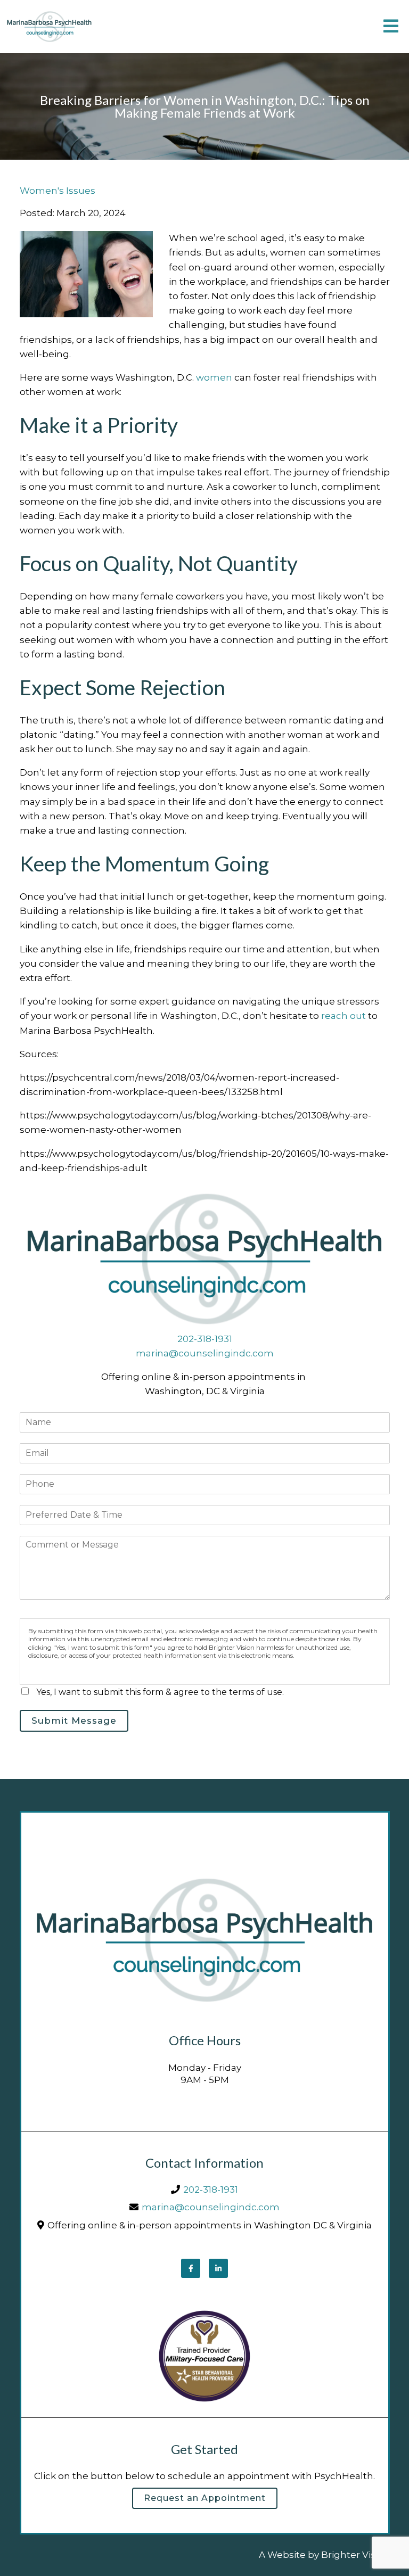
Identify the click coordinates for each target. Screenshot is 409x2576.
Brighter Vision (355, 2555)
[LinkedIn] (218, 2268)
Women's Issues (58, 191)
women (214, 377)
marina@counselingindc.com (205, 1353)
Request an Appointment (205, 2498)
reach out (343, 1016)
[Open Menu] (391, 27)
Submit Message (74, 1721)
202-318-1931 (205, 1339)
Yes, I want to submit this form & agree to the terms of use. (160, 1692)
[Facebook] (191, 2268)
